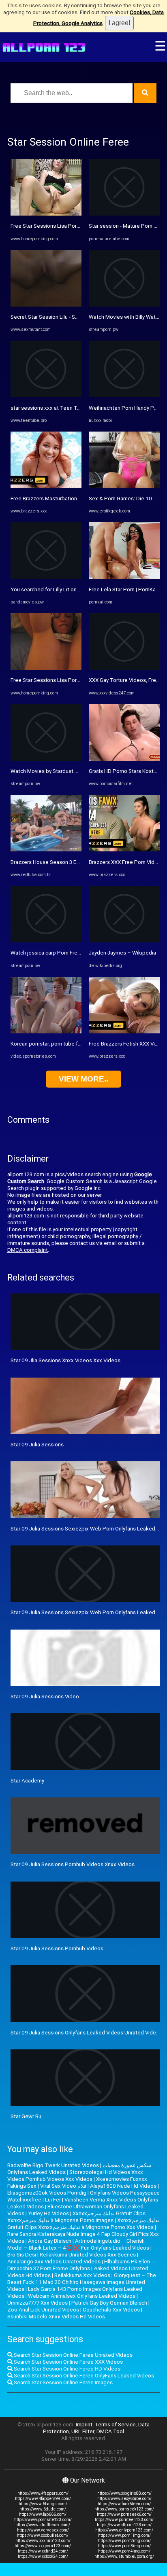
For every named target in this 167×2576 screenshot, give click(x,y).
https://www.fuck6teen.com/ (124, 2504)
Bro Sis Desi (22, 2255)
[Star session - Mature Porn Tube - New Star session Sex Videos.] (124, 214)
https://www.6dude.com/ (43, 2509)
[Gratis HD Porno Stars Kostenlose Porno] (124, 759)
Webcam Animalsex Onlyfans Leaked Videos (82, 2296)
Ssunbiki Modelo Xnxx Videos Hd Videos (56, 2317)
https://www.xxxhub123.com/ (43, 2541)
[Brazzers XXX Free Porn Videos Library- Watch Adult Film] (124, 850)
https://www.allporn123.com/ (124, 2525)
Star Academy (27, 1781)
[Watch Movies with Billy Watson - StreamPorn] (124, 305)
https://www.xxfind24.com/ (43, 2551)
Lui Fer (53, 2200)
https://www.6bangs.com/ (43, 2504)
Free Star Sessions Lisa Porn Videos (54, 226)
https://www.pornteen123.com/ (124, 2520)
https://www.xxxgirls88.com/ (124, 2493)
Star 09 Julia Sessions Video (45, 1697)
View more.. (83, 1079)
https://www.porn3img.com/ (124, 2546)
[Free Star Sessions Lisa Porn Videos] (46, 214)
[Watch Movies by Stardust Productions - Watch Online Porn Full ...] (46, 759)
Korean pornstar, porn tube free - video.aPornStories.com (79, 1044)
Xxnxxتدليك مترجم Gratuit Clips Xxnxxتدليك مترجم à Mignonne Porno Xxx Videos (83, 2224)
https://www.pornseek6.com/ (124, 2514)
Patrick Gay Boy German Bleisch (109, 2303)
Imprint (84, 2425)
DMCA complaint (28, 1250)
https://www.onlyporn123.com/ (124, 2530)
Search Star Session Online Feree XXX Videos (68, 2362)
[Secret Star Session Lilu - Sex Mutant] (46, 305)
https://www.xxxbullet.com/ (43, 2535)
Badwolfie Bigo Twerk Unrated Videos (53, 2165)
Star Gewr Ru (26, 2116)
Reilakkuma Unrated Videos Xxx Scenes (88, 2255)
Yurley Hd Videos (48, 2213)
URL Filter (83, 2431)
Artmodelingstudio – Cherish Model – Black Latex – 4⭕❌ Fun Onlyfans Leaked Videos (78, 2244)
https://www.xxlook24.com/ (43, 2556)
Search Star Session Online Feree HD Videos (66, 2369)
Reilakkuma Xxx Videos (82, 2275)
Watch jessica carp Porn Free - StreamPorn (62, 953)
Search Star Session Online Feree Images (63, 2382)
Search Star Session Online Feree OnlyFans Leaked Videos (83, 2376)
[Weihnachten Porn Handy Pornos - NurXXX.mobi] (124, 395)
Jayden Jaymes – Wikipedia (122, 953)
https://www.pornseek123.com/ (124, 2509)
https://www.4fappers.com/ (43, 2493)
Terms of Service (115, 2425)
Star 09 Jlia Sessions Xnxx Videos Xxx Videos (65, 1360)
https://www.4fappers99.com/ (43, 2499)
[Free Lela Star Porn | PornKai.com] (124, 577)
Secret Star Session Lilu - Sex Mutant (55, 317)
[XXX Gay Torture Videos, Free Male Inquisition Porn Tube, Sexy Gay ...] (124, 668)
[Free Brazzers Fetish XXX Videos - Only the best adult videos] (124, 1032)
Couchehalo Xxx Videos (111, 2310)
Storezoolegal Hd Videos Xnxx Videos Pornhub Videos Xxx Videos (75, 2176)
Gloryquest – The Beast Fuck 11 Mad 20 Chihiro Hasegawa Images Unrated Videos (82, 2282)
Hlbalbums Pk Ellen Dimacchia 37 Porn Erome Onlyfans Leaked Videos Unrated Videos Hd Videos (79, 2268)
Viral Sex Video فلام (63, 2186)
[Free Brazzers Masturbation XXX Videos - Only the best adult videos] (46, 486)
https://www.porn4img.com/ (124, 2551)
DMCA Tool (110, 2431)
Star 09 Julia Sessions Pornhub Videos (57, 1948)
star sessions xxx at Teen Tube (48, 408)
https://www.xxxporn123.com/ (43, 2546)
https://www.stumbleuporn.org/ (124, 2556)
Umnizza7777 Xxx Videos (37, 2303)
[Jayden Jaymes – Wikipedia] (124, 941)
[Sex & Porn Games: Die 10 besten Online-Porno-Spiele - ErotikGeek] (124, 486)
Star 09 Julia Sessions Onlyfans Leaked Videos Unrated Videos (86, 2033)
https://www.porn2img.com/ (124, 2541)
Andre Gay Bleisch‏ (50, 2241)
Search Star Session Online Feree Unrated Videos (73, 2355)
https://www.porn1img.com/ (124, 2535)
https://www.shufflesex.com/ (43, 2525)
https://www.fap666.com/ (43, 2514)
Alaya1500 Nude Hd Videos (123, 2186)
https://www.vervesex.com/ (43, 2530)
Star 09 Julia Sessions (37, 1445)
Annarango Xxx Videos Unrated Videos (54, 2262)
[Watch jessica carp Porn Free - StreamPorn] (46, 941)
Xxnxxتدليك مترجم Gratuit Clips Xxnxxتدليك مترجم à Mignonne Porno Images (76, 2217)
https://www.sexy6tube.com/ (124, 2499)
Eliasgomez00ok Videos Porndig (47, 2193)
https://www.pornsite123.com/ (43, 2520)
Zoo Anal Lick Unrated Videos (43, 2310)
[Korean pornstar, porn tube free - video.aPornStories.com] (46, 1032)
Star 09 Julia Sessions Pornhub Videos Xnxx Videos (73, 1864)
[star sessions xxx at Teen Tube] (46, 395)
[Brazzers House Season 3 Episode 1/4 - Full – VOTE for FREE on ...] (46, 850)
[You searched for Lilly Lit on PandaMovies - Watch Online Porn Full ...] (46, 577)
